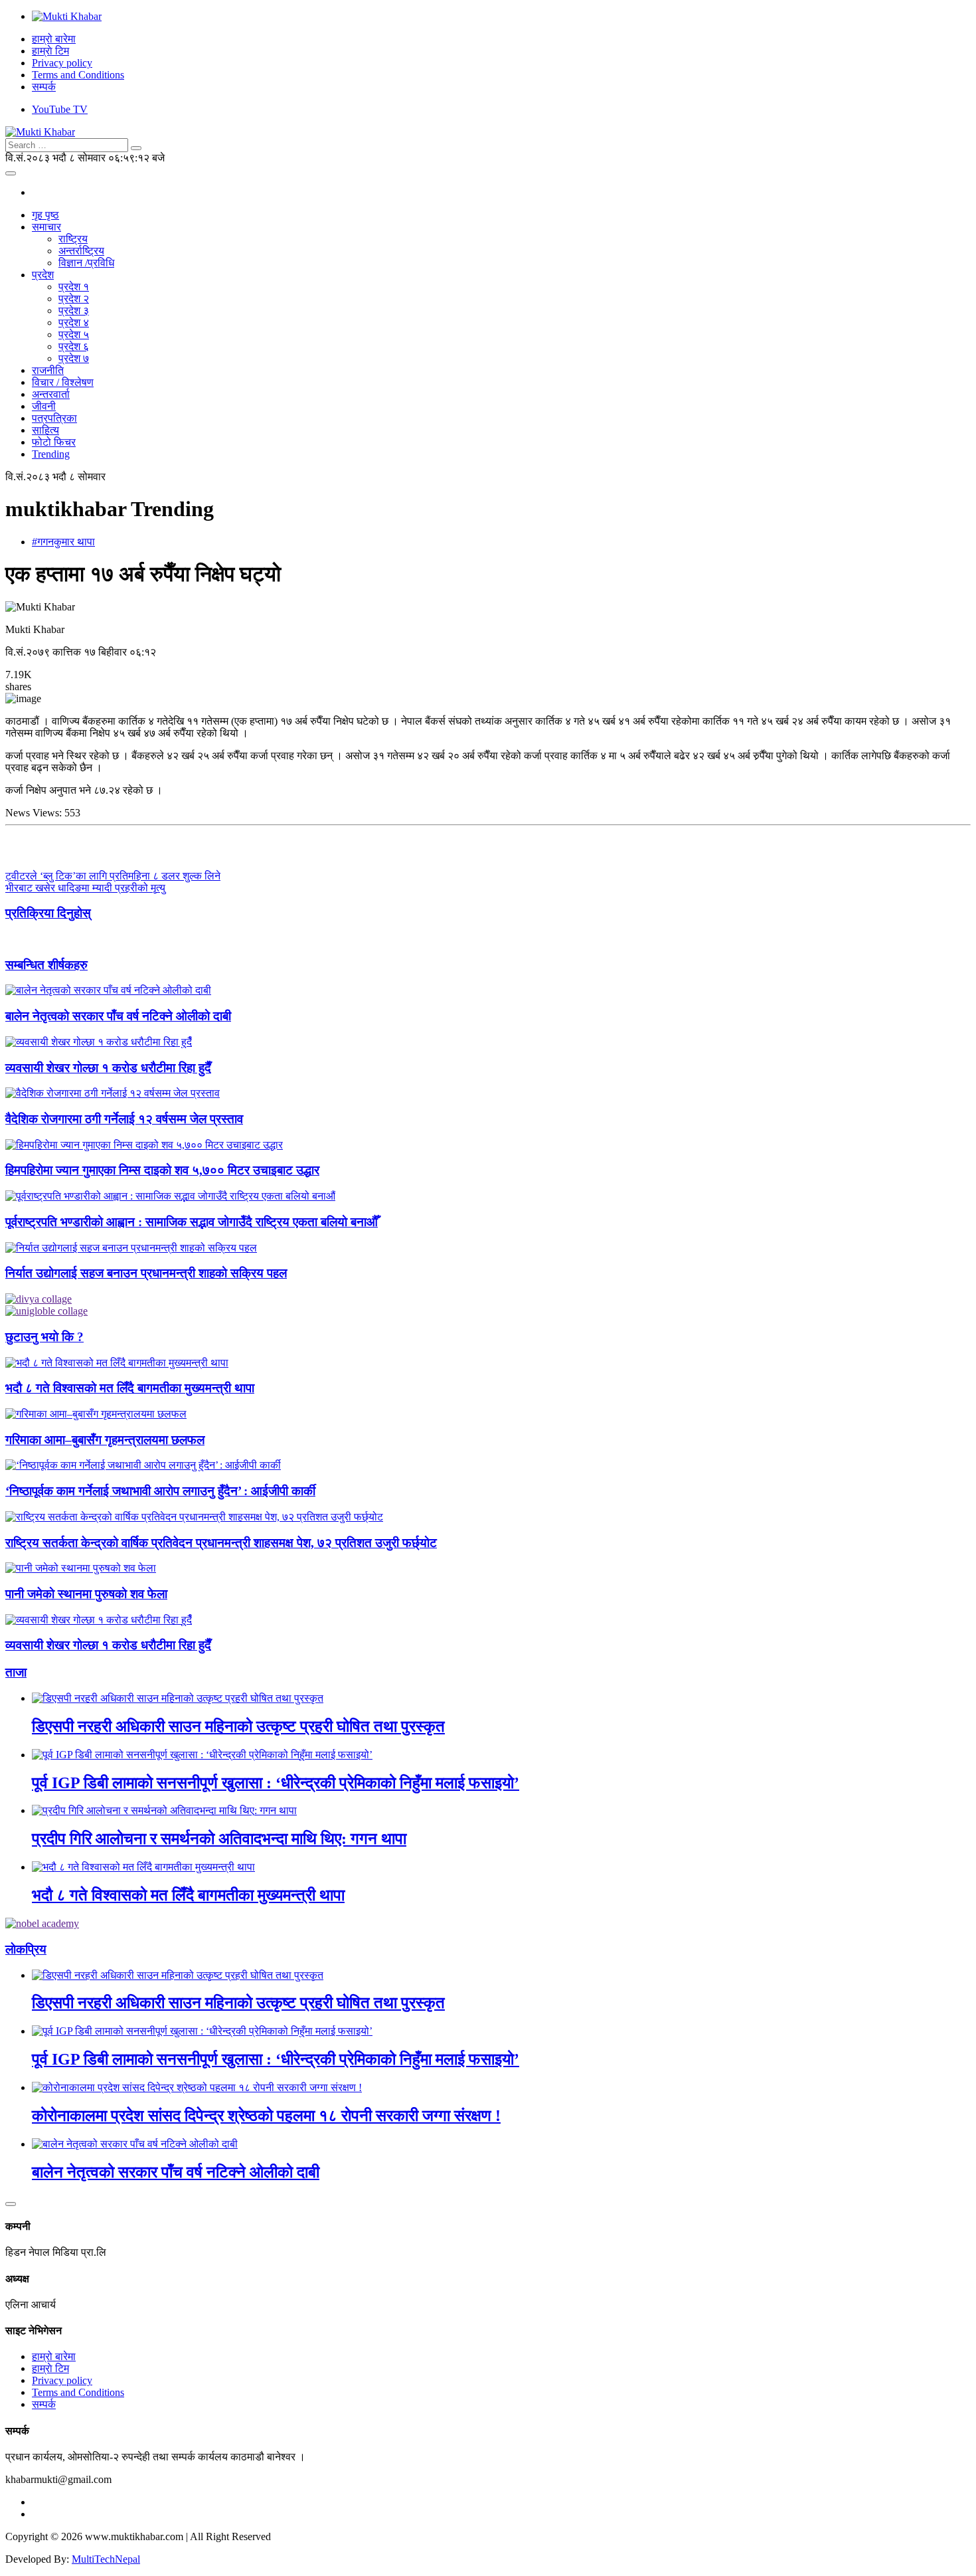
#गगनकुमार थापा (63, 542)
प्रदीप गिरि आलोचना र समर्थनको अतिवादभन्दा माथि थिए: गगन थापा (219, 1839)
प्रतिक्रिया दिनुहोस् (48, 913)
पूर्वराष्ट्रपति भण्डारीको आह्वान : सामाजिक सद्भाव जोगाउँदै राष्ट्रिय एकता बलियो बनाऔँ (192, 1222)
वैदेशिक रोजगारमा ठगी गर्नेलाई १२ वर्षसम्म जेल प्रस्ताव (124, 1119)
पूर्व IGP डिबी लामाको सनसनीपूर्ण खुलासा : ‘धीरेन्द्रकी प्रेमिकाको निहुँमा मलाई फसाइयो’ (276, 1783)
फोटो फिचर (54, 442)
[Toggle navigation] (11, 173)
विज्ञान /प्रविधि (86, 263)
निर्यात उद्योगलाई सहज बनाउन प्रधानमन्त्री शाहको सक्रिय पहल (146, 1273)
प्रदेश (43, 275)
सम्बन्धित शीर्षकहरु (46, 965)
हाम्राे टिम (50, 51)
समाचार (46, 227)
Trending (51, 454)
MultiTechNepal (106, 2559)
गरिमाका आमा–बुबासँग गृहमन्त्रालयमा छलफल (105, 1440)
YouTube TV (60, 109)
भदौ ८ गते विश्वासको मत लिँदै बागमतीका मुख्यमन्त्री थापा (130, 1388)
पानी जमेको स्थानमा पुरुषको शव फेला (86, 1594)
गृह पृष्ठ (45, 215)
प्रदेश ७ (74, 358)
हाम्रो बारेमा (54, 39)
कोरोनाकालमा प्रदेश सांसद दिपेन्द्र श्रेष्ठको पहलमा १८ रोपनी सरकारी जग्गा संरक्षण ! (266, 2116)
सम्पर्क (44, 87)
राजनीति (48, 370)
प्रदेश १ (74, 287)
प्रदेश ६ (74, 346)
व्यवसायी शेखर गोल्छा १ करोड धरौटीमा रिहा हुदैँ (108, 1068)
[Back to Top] (11, 2204)
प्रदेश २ (74, 299)
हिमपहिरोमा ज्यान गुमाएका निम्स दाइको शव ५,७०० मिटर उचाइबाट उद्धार (162, 1170)
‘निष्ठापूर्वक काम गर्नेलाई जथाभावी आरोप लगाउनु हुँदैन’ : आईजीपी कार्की (160, 1491)
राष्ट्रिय (73, 239)
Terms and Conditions (78, 75)
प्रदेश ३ (74, 311)
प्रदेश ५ (74, 334)
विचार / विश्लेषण (63, 382)
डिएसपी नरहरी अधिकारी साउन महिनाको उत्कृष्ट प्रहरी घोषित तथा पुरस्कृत (238, 1726)
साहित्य (45, 430)
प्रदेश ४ (74, 322)
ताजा (16, 1672)
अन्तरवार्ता (51, 394)
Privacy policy (62, 63)
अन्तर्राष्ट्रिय (81, 251)
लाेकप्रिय (26, 1949)
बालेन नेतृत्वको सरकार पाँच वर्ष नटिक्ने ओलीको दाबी (118, 1016)
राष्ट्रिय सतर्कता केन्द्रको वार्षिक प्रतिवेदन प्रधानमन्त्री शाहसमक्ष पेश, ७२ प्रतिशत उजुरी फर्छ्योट (221, 1543)
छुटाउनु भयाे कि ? (44, 1337)
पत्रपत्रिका (54, 418)
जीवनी (44, 406)
